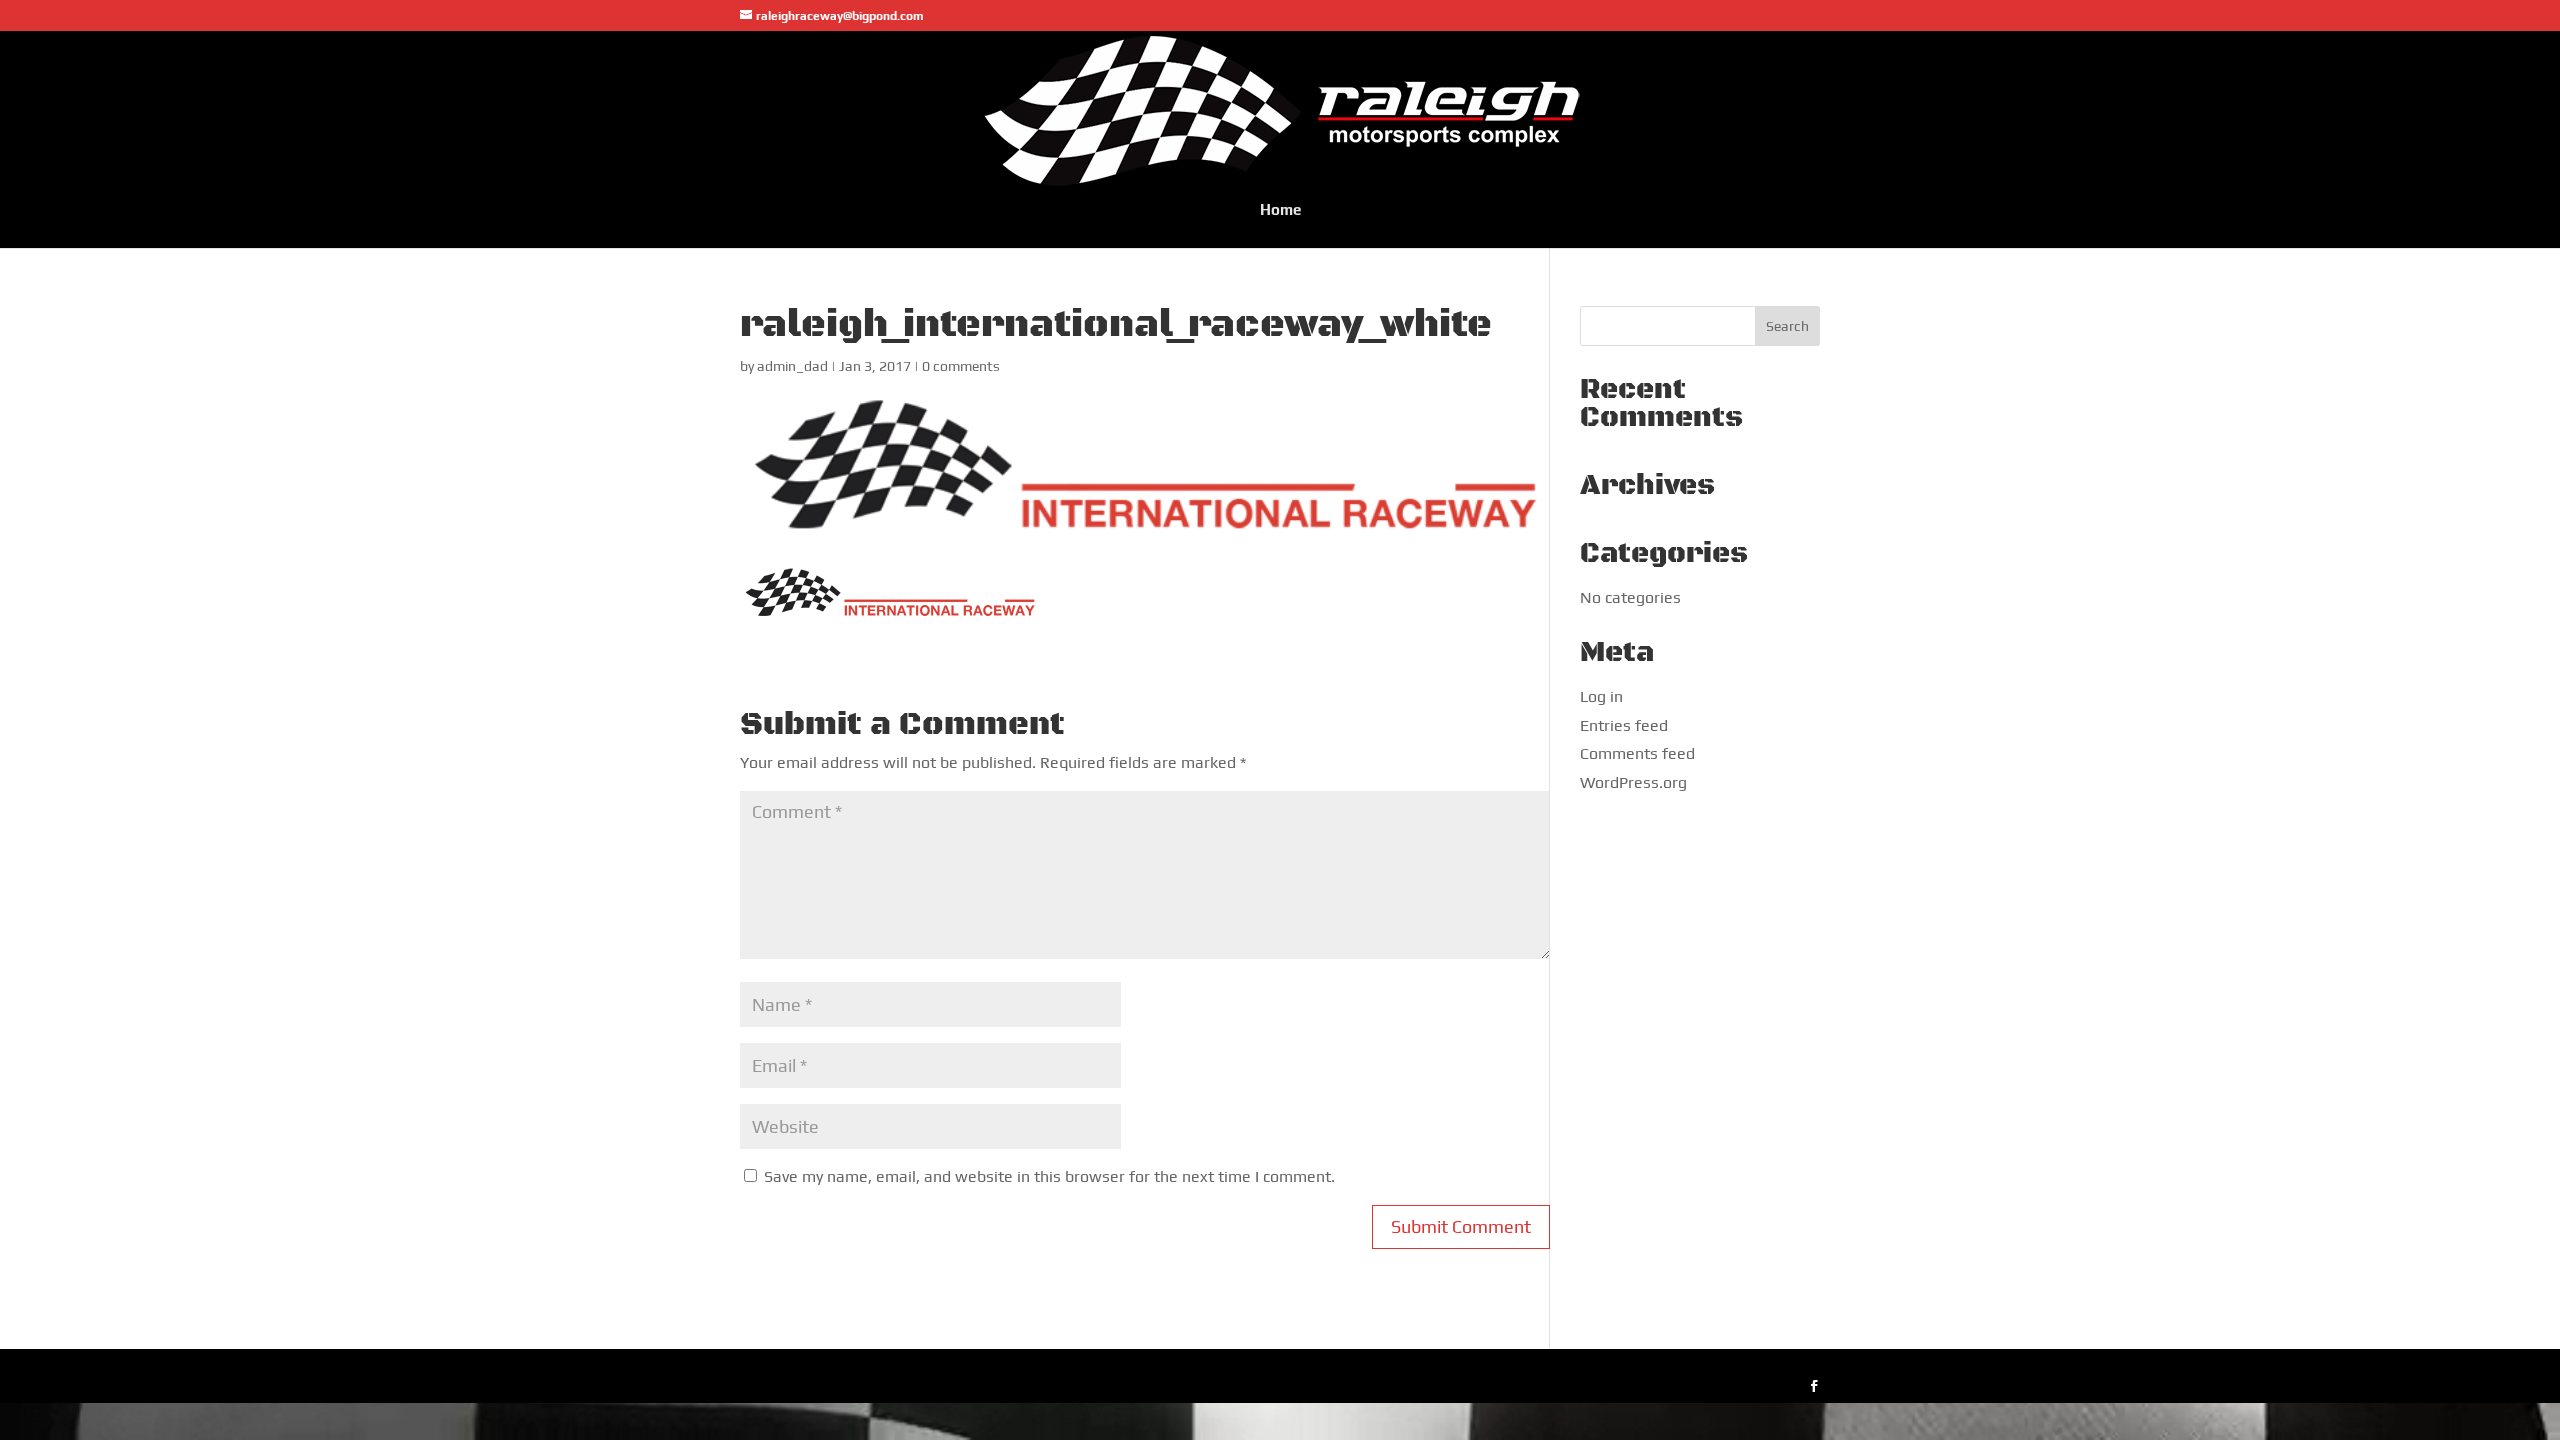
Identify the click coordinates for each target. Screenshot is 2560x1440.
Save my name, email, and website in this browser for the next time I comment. (1049, 1176)
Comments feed (1637, 753)
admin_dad (792, 366)
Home (1280, 209)
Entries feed (1624, 725)
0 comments (961, 366)
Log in (1601, 696)
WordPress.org (1633, 782)
